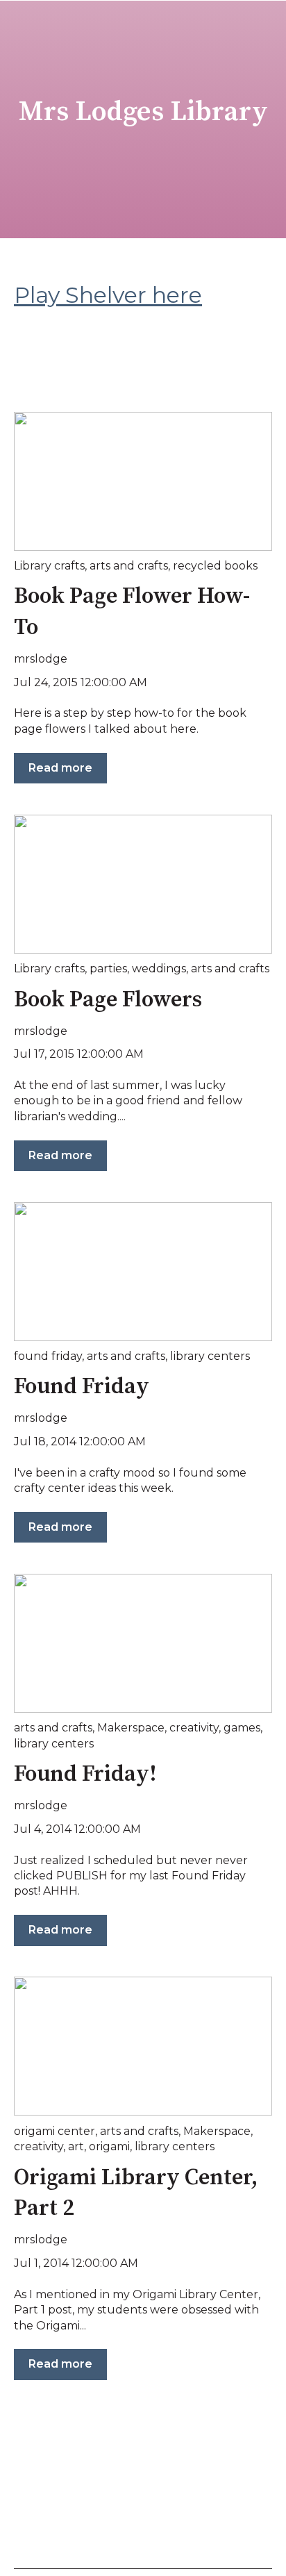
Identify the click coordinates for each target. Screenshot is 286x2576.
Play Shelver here (108, 295)
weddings (159, 969)
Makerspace (131, 1728)
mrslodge (41, 659)
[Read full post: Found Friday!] (143, 1643)
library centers (210, 1356)
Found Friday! (85, 1775)
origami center (54, 2131)
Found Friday (82, 1387)
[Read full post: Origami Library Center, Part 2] (143, 2046)
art (76, 2146)
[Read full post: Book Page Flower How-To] (143, 481)
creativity (194, 1728)
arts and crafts (129, 566)
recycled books (215, 566)
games (242, 1728)
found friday (48, 1356)
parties (108, 969)
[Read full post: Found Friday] (143, 1272)
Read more (60, 768)
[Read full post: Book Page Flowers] (143, 884)
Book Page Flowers (108, 1000)
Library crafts (49, 566)
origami (109, 2146)
